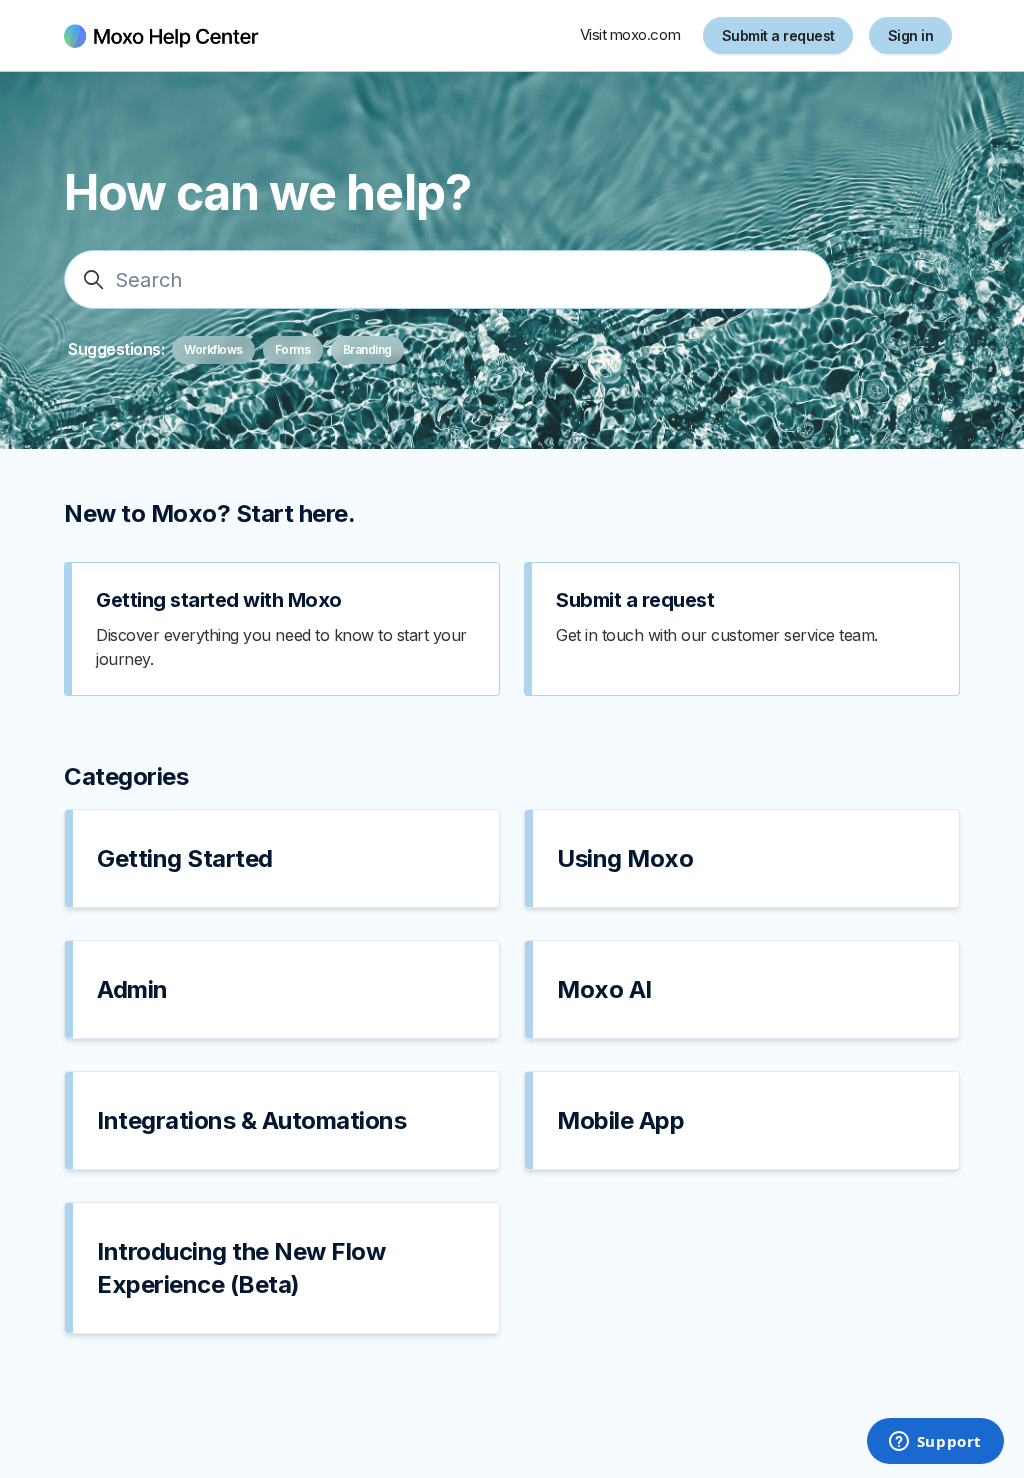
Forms (293, 349)
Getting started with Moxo (219, 600)
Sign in (911, 35)
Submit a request (778, 35)
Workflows (213, 349)
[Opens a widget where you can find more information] (935, 1443)
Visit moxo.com (630, 34)
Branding (367, 349)
